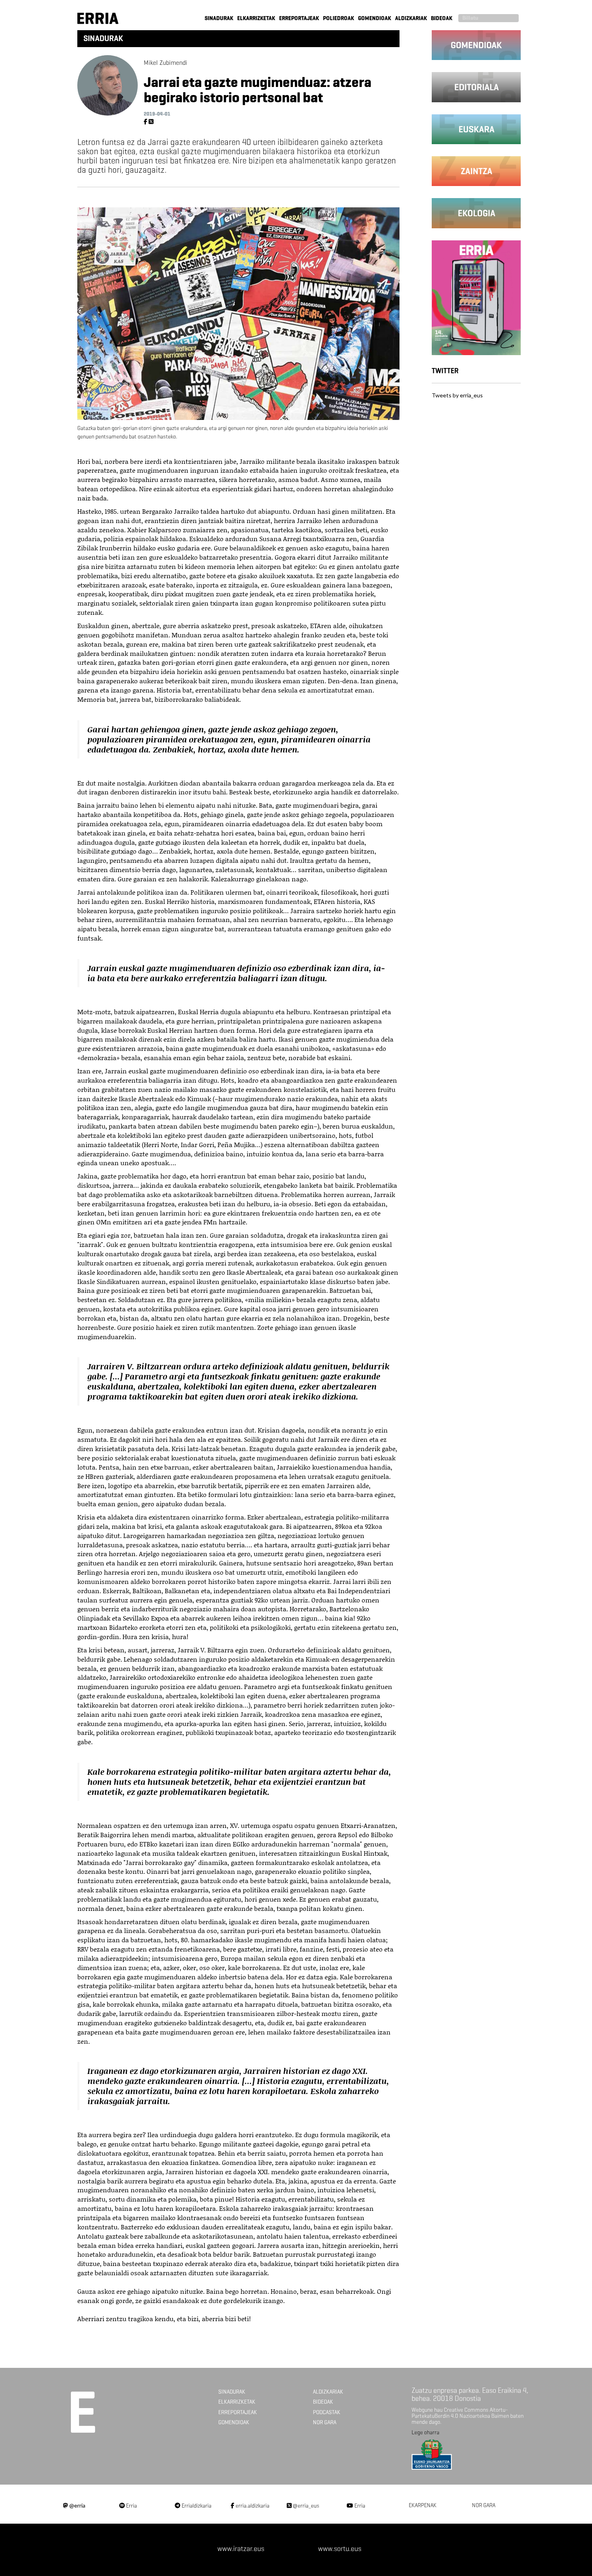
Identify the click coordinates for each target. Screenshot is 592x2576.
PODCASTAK (327, 2412)
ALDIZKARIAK (411, 18)
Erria (131, 2506)
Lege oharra (425, 2432)
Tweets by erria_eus (457, 395)
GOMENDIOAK (375, 18)
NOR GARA (325, 2422)
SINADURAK (219, 18)
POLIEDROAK (338, 18)
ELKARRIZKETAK (256, 18)
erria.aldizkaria (252, 2506)
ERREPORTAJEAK (299, 18)
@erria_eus (305, 2506)
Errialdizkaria (196, 2506)
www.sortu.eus (340, 2549)
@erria (77, 2505)
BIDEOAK (442, 18)
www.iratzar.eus (241, 2549)
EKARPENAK (423, 2505)
